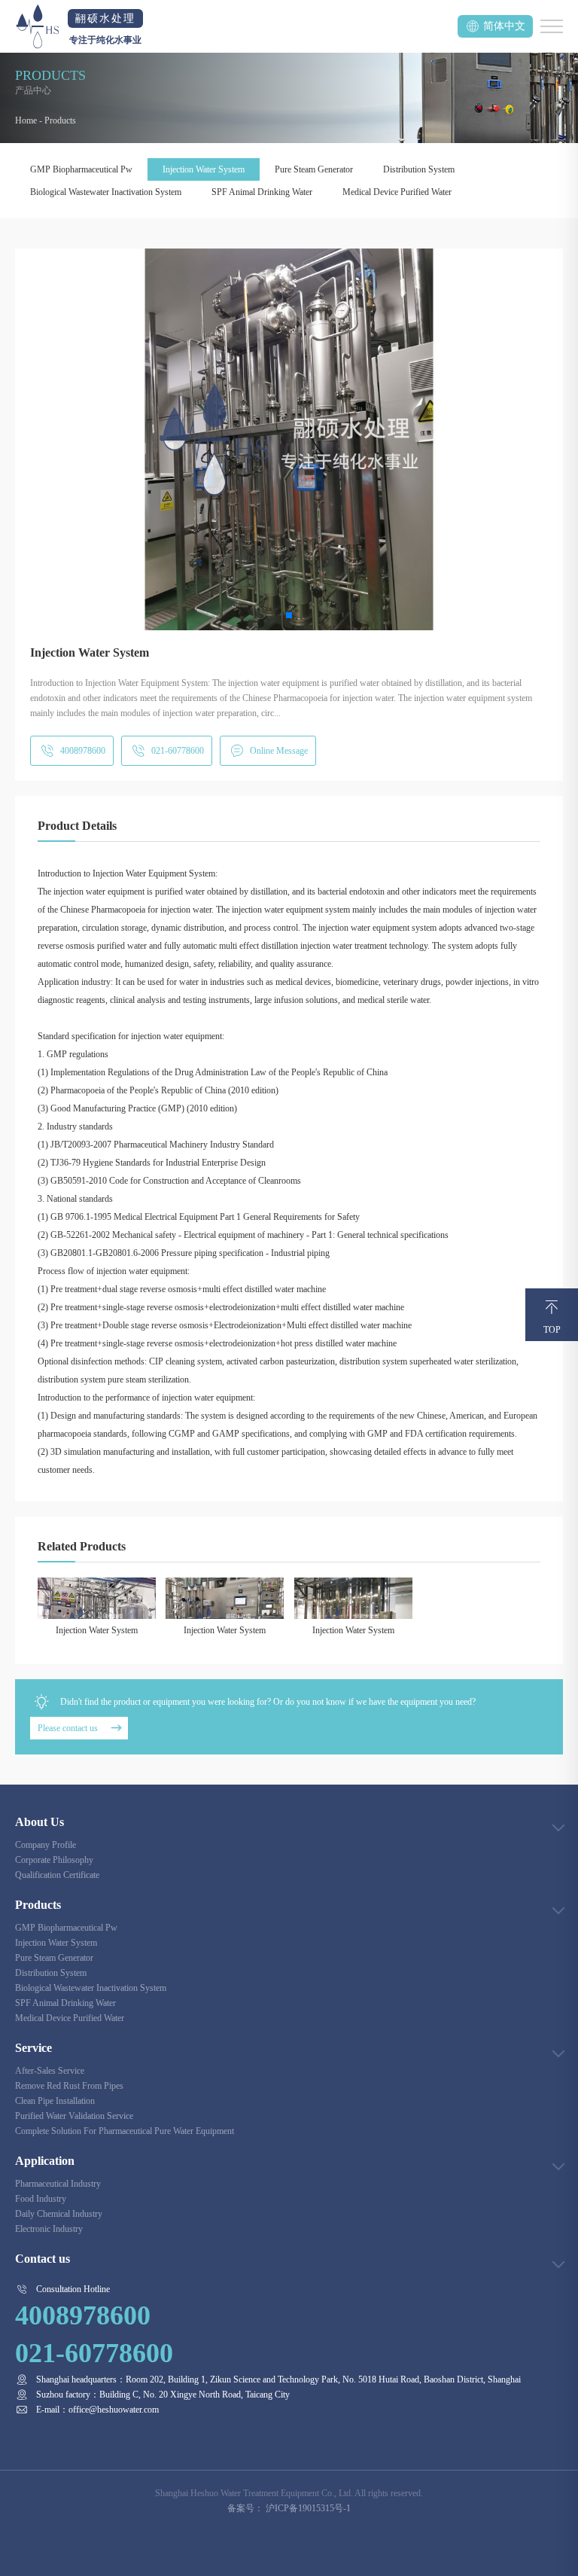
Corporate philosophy (54, 1860)
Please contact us (68, 1728)
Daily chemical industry (59, 2214)
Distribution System (419, 169)
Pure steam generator (314, 169)
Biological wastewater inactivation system (106, 192)
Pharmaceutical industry (58, 2184)
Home (26, 120)
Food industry (41, 2199)
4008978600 (83, 751)
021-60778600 (178, 751)
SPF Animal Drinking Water (262, 192)
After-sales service (50, 2071)
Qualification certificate (57, 1875)
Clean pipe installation (55, 2101)
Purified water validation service (74, 2116)
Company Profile (46, 1845)
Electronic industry (49, 2229)
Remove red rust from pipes (69, 2086)
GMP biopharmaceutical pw (81, 169)
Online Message (279, 751)
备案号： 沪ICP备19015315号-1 (289, 2508)
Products (60, 120)
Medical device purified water (397, 192)
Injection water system (204, 169)
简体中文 (504, 26)
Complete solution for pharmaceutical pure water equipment (125, 2131)
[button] (289, 615)
